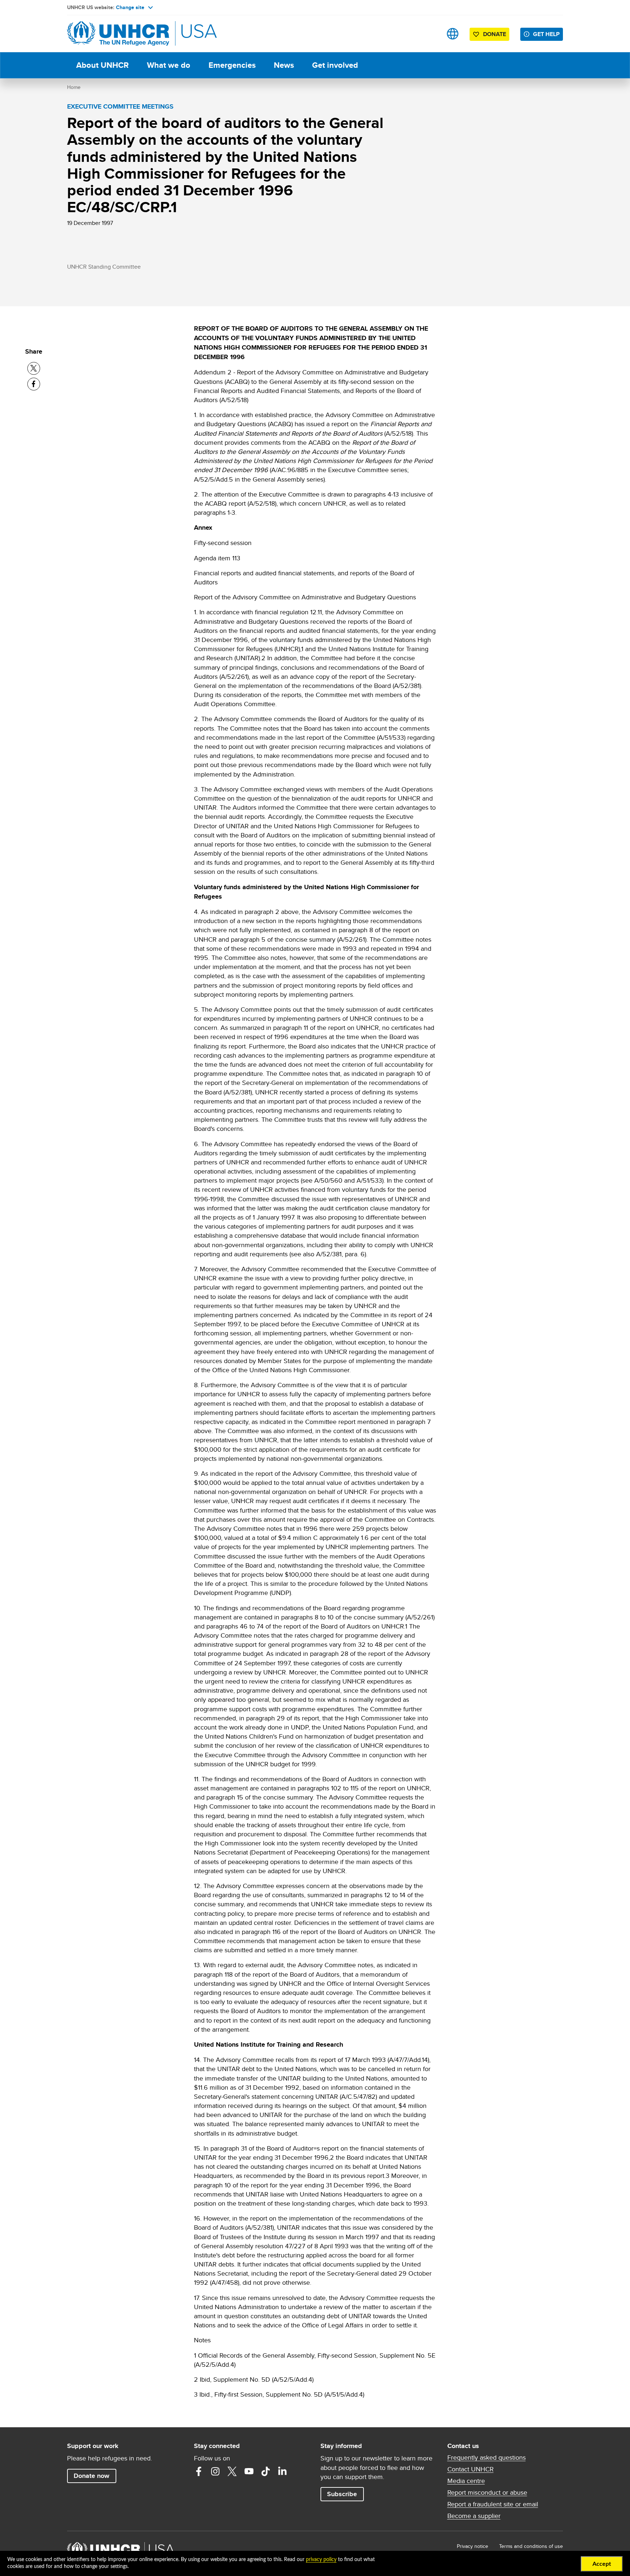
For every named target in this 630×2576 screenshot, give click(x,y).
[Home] (118, 34)
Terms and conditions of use (531, 2546)
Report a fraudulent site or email (493, 2504)
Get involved (335, 65)
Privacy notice (472, 2546)
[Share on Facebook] (34, 384)
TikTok (266, 2471)
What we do (169, 65)
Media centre (466, 2481)
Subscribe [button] (342, 2494)
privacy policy (321, 2560)
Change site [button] (130, 7)
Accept (602, 2564)
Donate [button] (495, 34)
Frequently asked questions (487, 2458)
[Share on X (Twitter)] (34, 368)
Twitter (232, 2471)
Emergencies (232, 65)
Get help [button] (546, 34)
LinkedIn (283, 2471)
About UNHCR (102, 65)
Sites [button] (453, 34)
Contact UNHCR (470, 2469)
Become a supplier (474, 2516)
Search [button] (430, 34)
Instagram (215, 2471)
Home (74, 87)
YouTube (249, 2471)
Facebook (199, 2471)
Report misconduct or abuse (487, 2493)
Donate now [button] (92, 2476)
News (284, 65)
